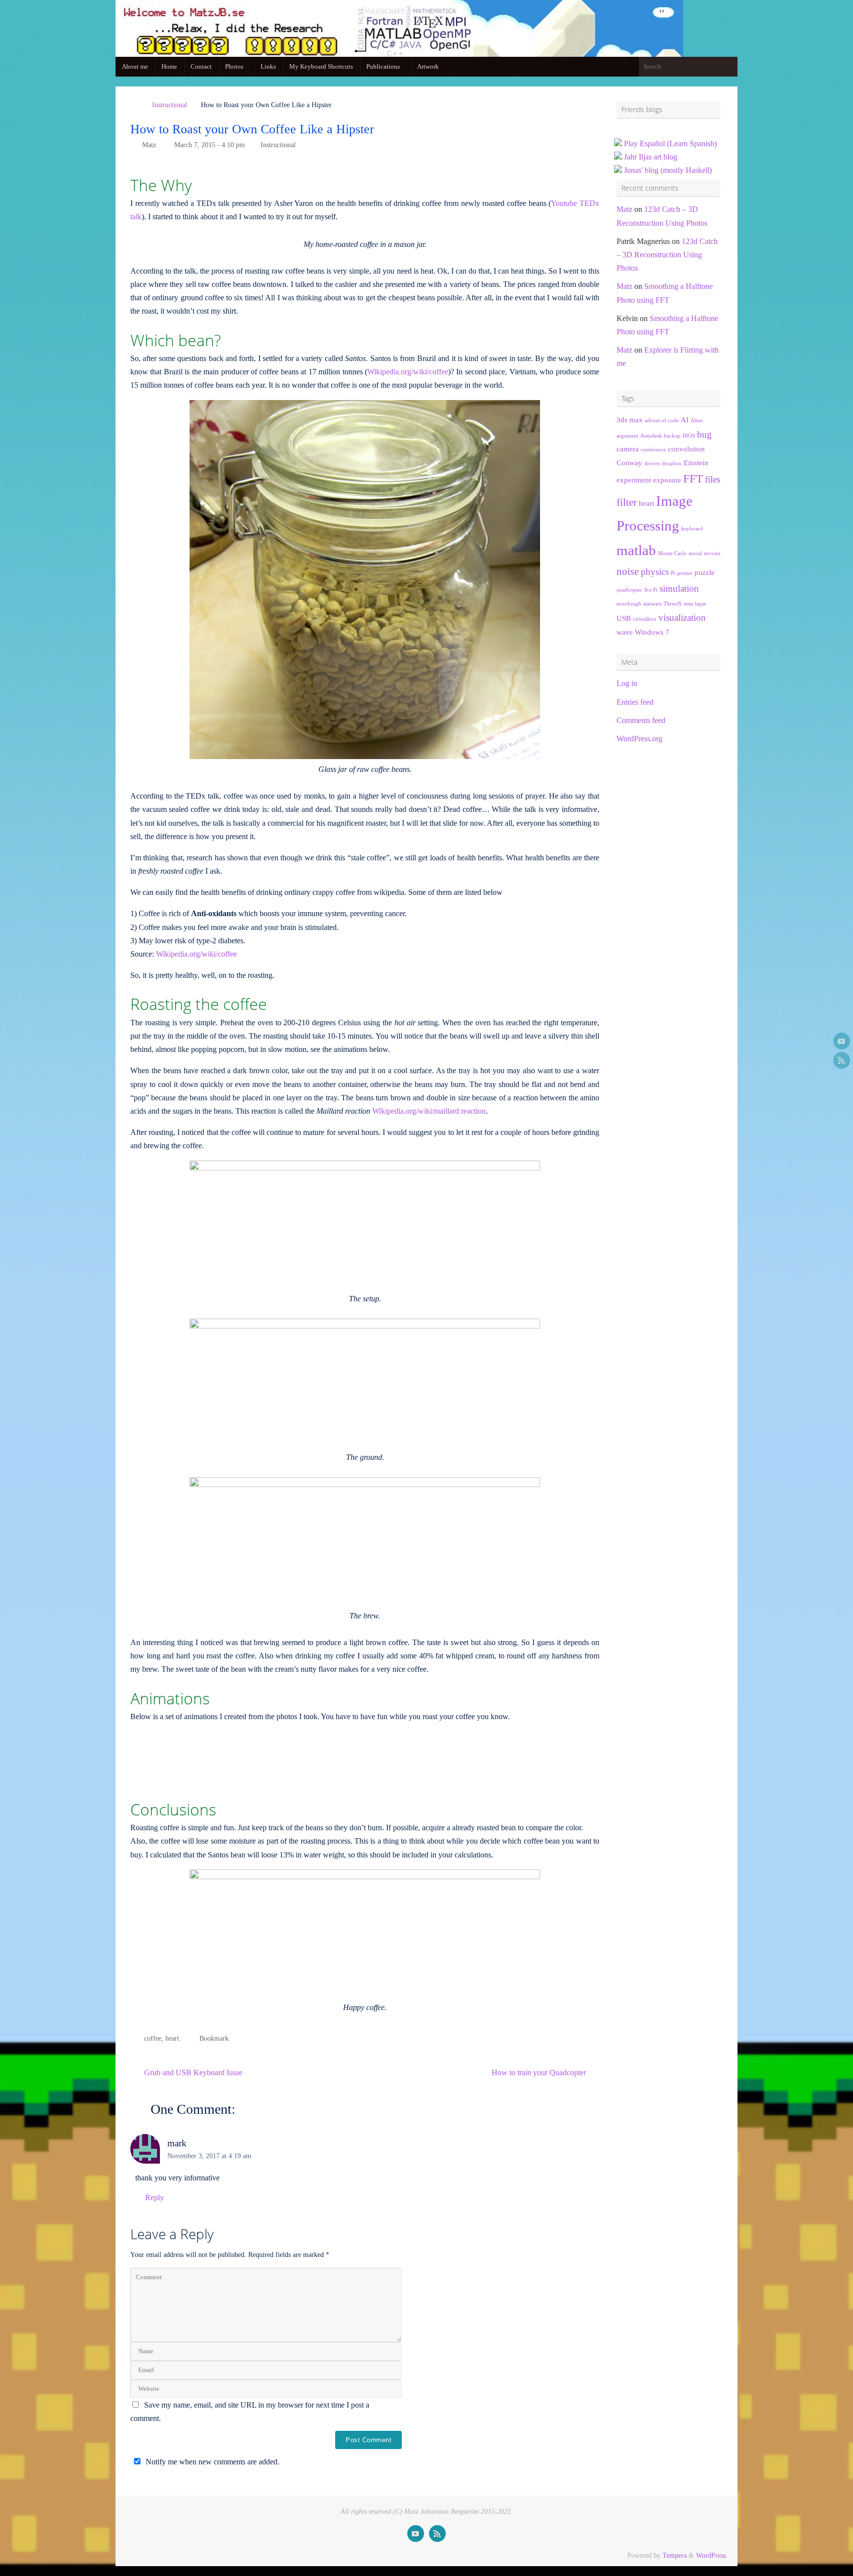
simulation (679, 588)
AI (685, 420)
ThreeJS (673, 604)
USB (624, 618)
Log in (627, 683)
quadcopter (629, 590)
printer (685, 573)
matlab (636, 550)
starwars (652, 604)
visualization (682, 618)
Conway (629, 463)
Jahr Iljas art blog (651, 157)
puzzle (705, 572)
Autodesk (651, 436)
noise (628, 571)
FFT (693, 479)
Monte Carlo (672, 553)
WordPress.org (640, 739)
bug (704, 434)
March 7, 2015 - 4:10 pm (210, 145)
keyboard (692, 529)
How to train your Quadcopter (540, 2073)
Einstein (696, 463)
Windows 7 (652, 632)
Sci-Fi (651, 590)
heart (172, 2038)
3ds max (630, 420)
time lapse (695, 604)
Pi (673, 573)
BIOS (689, 436)
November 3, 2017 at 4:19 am (209, 2156)
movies (712, 553)
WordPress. (712, 2555)
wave (625, 632)
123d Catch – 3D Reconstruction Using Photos (667, 255)
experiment (634, 480)
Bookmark (214, 2038)
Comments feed (641, 720)
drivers (652, 463)
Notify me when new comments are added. (213, 2462)
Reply (155, 2197)
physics (655, 572)
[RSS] (842, 1060)
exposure (667, 480)
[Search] (730, 67)
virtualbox (645, 619)
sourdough (629, 604)
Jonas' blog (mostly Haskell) (668, 170)
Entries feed (635, 702)
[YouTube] (842, 1041)
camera (628, 449)
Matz (149, 145)
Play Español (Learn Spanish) (670, 143)
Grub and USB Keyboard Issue (192, 2073)
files (713, 479)
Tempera (675, 2555)
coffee (153, 2038)
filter (627, 502)
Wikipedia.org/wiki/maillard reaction (429, 1111)
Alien (697, 421)
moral (695, 553)
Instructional (170, 105)
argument (627, 436)
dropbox (672, 463)
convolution (686, 449)
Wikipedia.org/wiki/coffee (408, 372)
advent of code (662, 421)
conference (653, 450)
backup (672, 436)
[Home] (135, 105)
